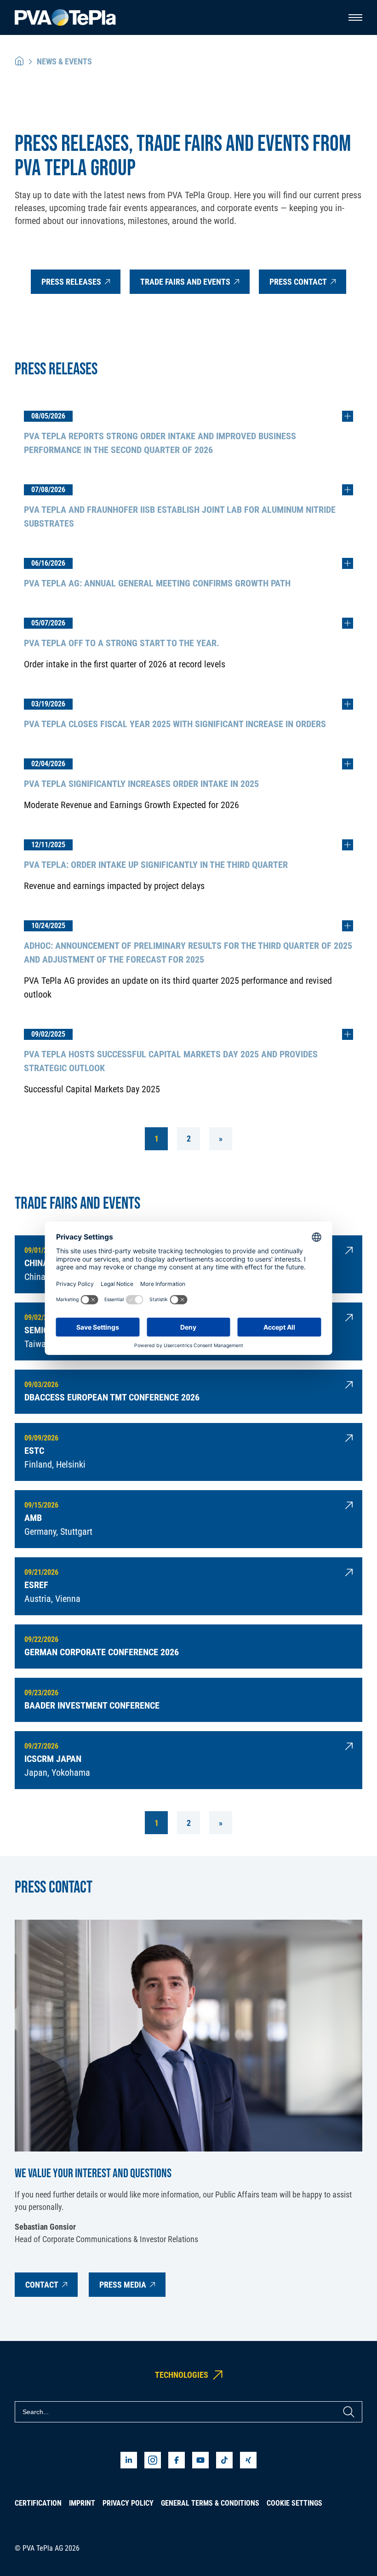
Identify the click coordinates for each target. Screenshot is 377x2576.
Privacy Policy (128, 2503)
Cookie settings (294, 2503)
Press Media (123, 2285)
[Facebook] (177, 2460)
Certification (38, 2503)
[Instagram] (153, 2460)
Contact (42, 2285)
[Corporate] (19, 61)
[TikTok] (224, 2460)
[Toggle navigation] (355, 17)
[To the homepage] (65, 18)
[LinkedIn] (129, 2460)
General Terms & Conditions (210, 2503)
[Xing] (248, 2460)
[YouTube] (200, 2460)
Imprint (82, 2503)
